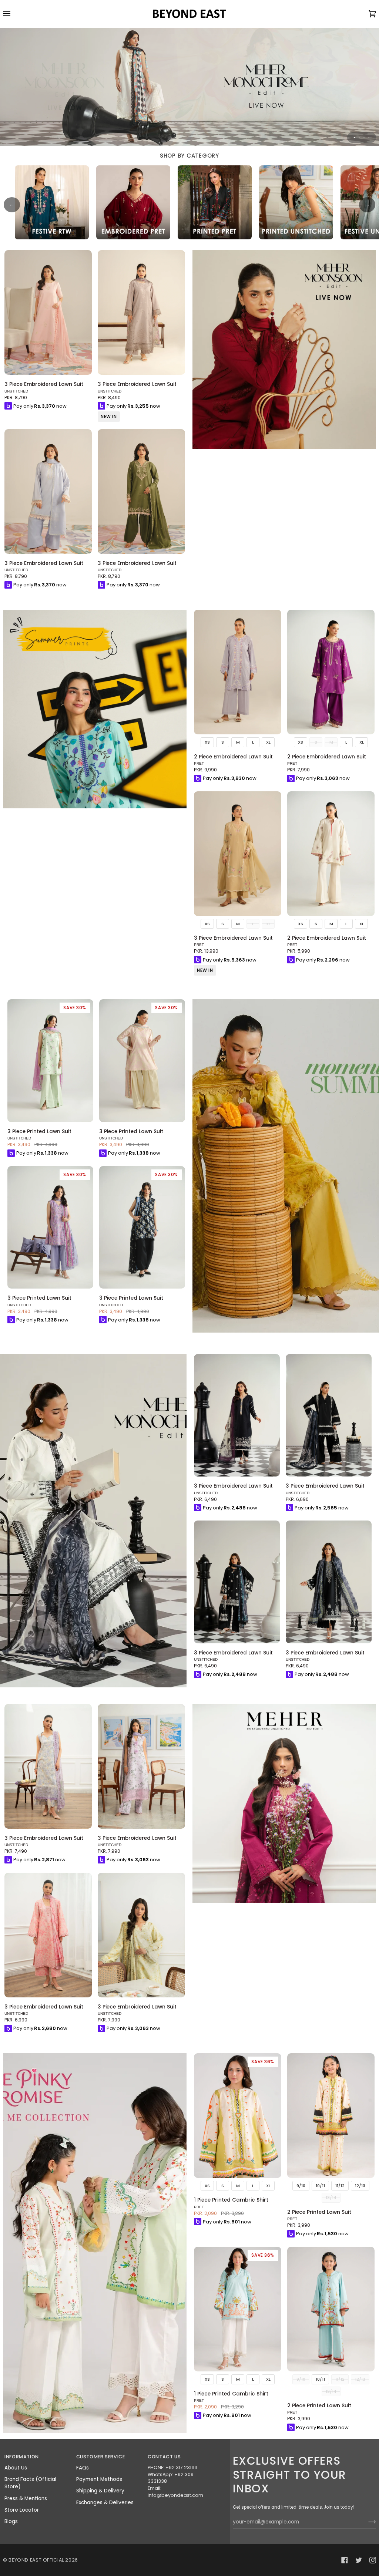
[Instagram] (373, 2560)
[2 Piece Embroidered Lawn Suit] (238, 672)
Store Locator (22, 2510)
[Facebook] (345, 2560)
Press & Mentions (26, 2498)
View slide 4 (369, 137)
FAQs (83, 2468)
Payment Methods (99, 2479)
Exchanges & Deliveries (105, 2503)
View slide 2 (359, 137)
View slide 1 (354, 137)
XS (207, 742)
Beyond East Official (36, 2560)
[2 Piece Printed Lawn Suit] (331, 2116)
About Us (16, 2468)
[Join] (366, 2522)
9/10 (301, 2186)
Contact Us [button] (164, 2457)
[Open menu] (14, 14)
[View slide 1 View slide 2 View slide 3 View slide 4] (189, 87)
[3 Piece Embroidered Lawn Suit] (48, 312)
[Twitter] (359, 2560)
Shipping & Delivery (100, 2491)
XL (268, 742)
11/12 (340, 2186)
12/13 (360, 2186)
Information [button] (22, 2457)
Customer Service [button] (101, 2457)
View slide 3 (364, 137)
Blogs (11, 2521)
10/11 (320, 2186)
